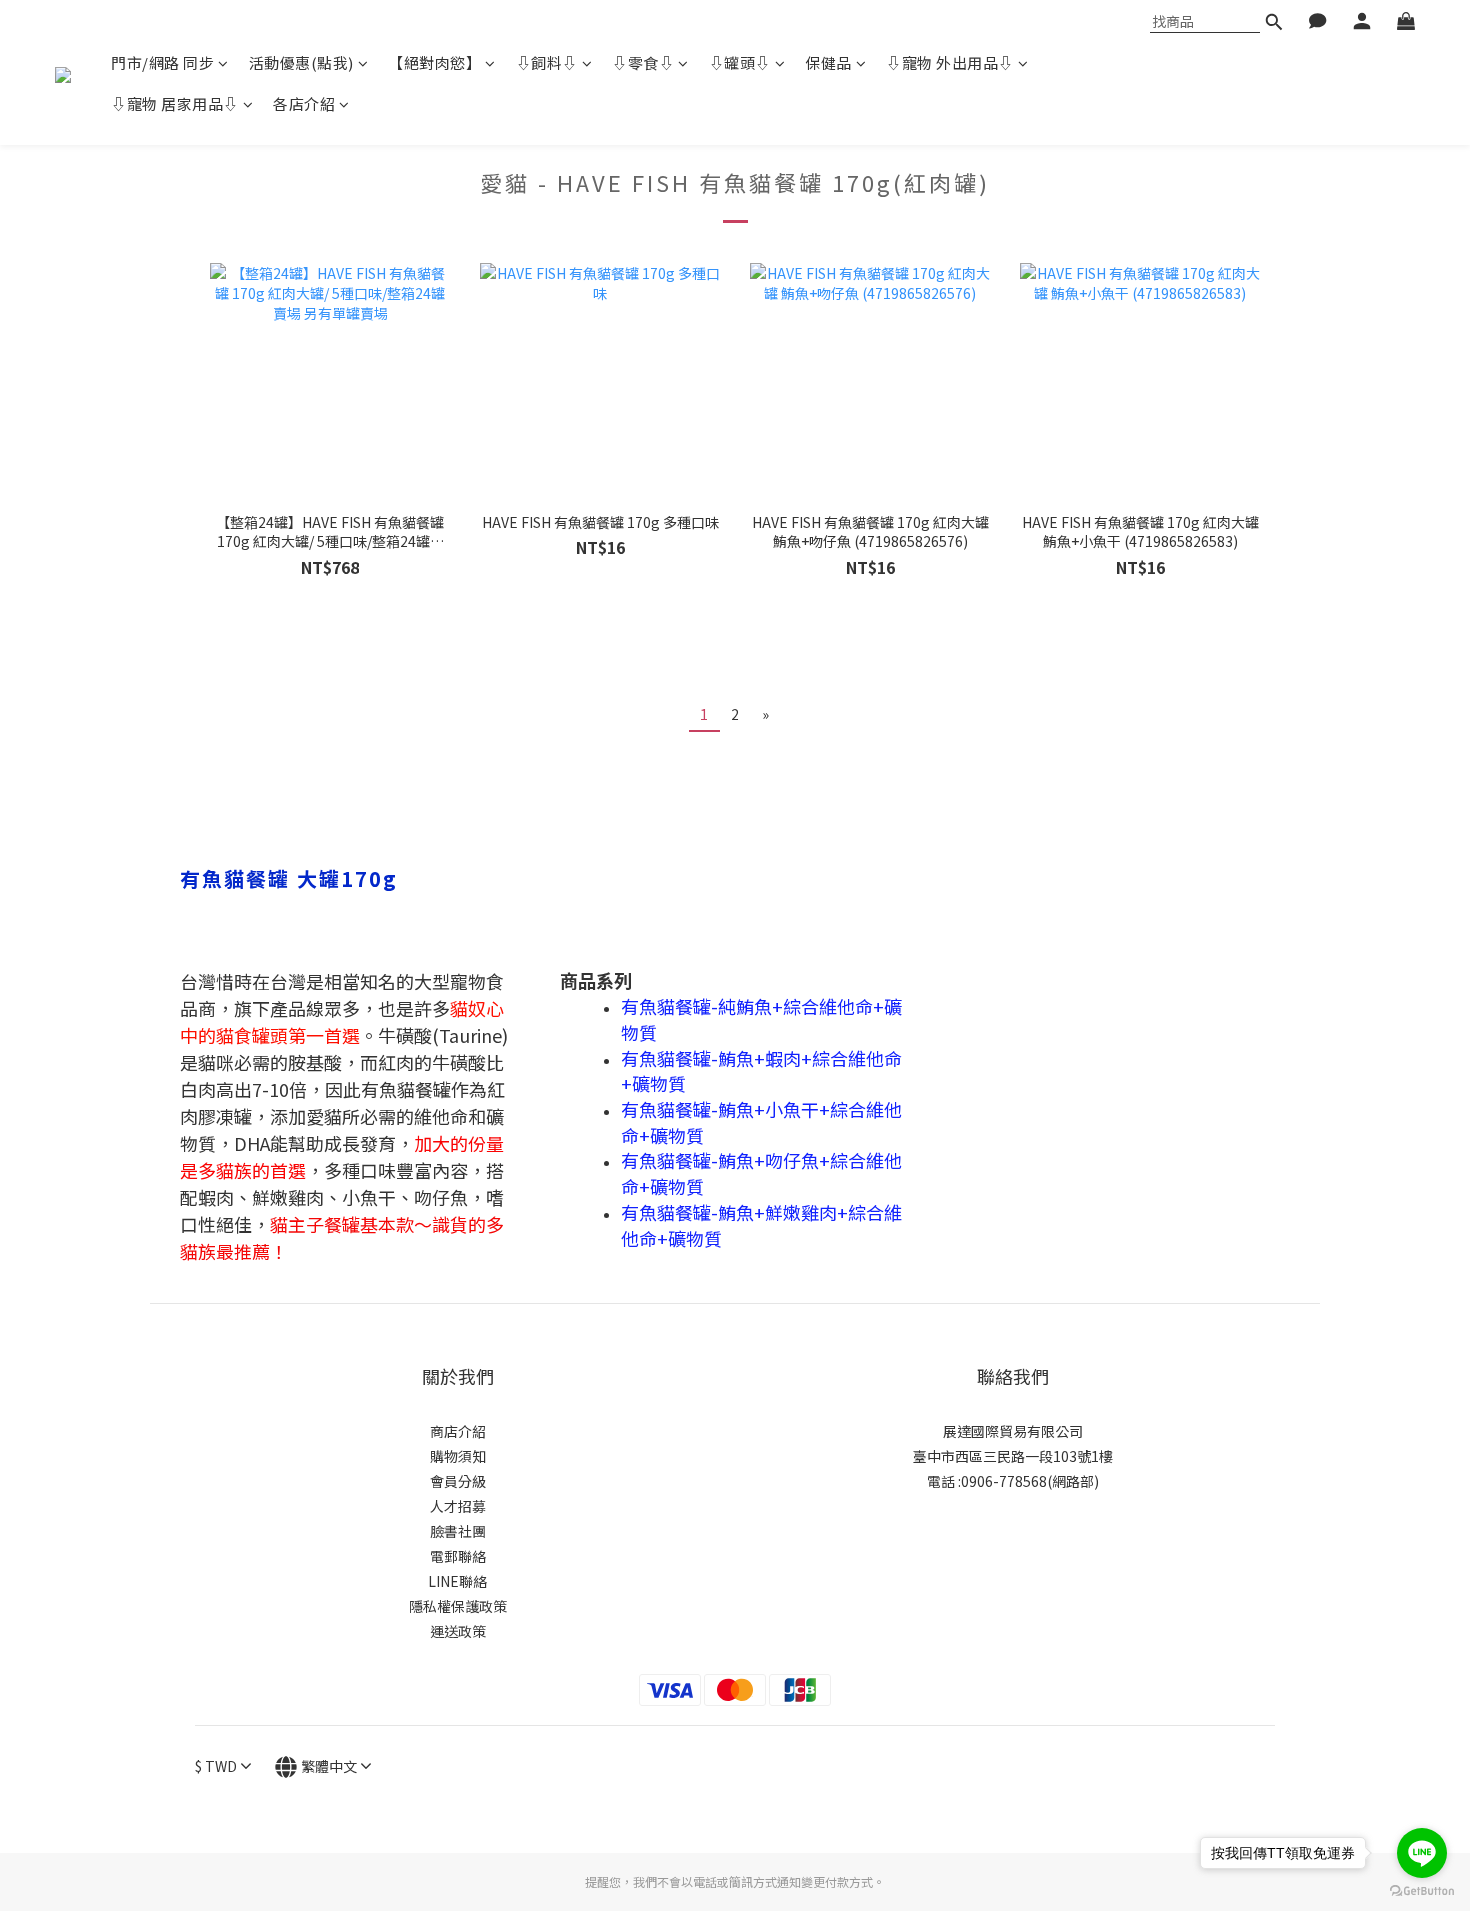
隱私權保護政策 (458, 1606)
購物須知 (458, 1456)
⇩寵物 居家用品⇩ (175, 103)
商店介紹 (458, 1431)
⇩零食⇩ (643, 62)
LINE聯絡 (457, 1581)
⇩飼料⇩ (547, 62)
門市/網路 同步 (162, 62)
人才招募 (458, 1506)
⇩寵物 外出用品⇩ (950, 62)
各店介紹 (304, 103)
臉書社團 (458, 1531)
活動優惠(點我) (301, 62)
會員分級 (458, 1481)
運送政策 (458, 1631)
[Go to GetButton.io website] (1422, 1891)
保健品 (828, 62)
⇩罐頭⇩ (740, 62)
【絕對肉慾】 (434, 62)
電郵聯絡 (458, 1556)
